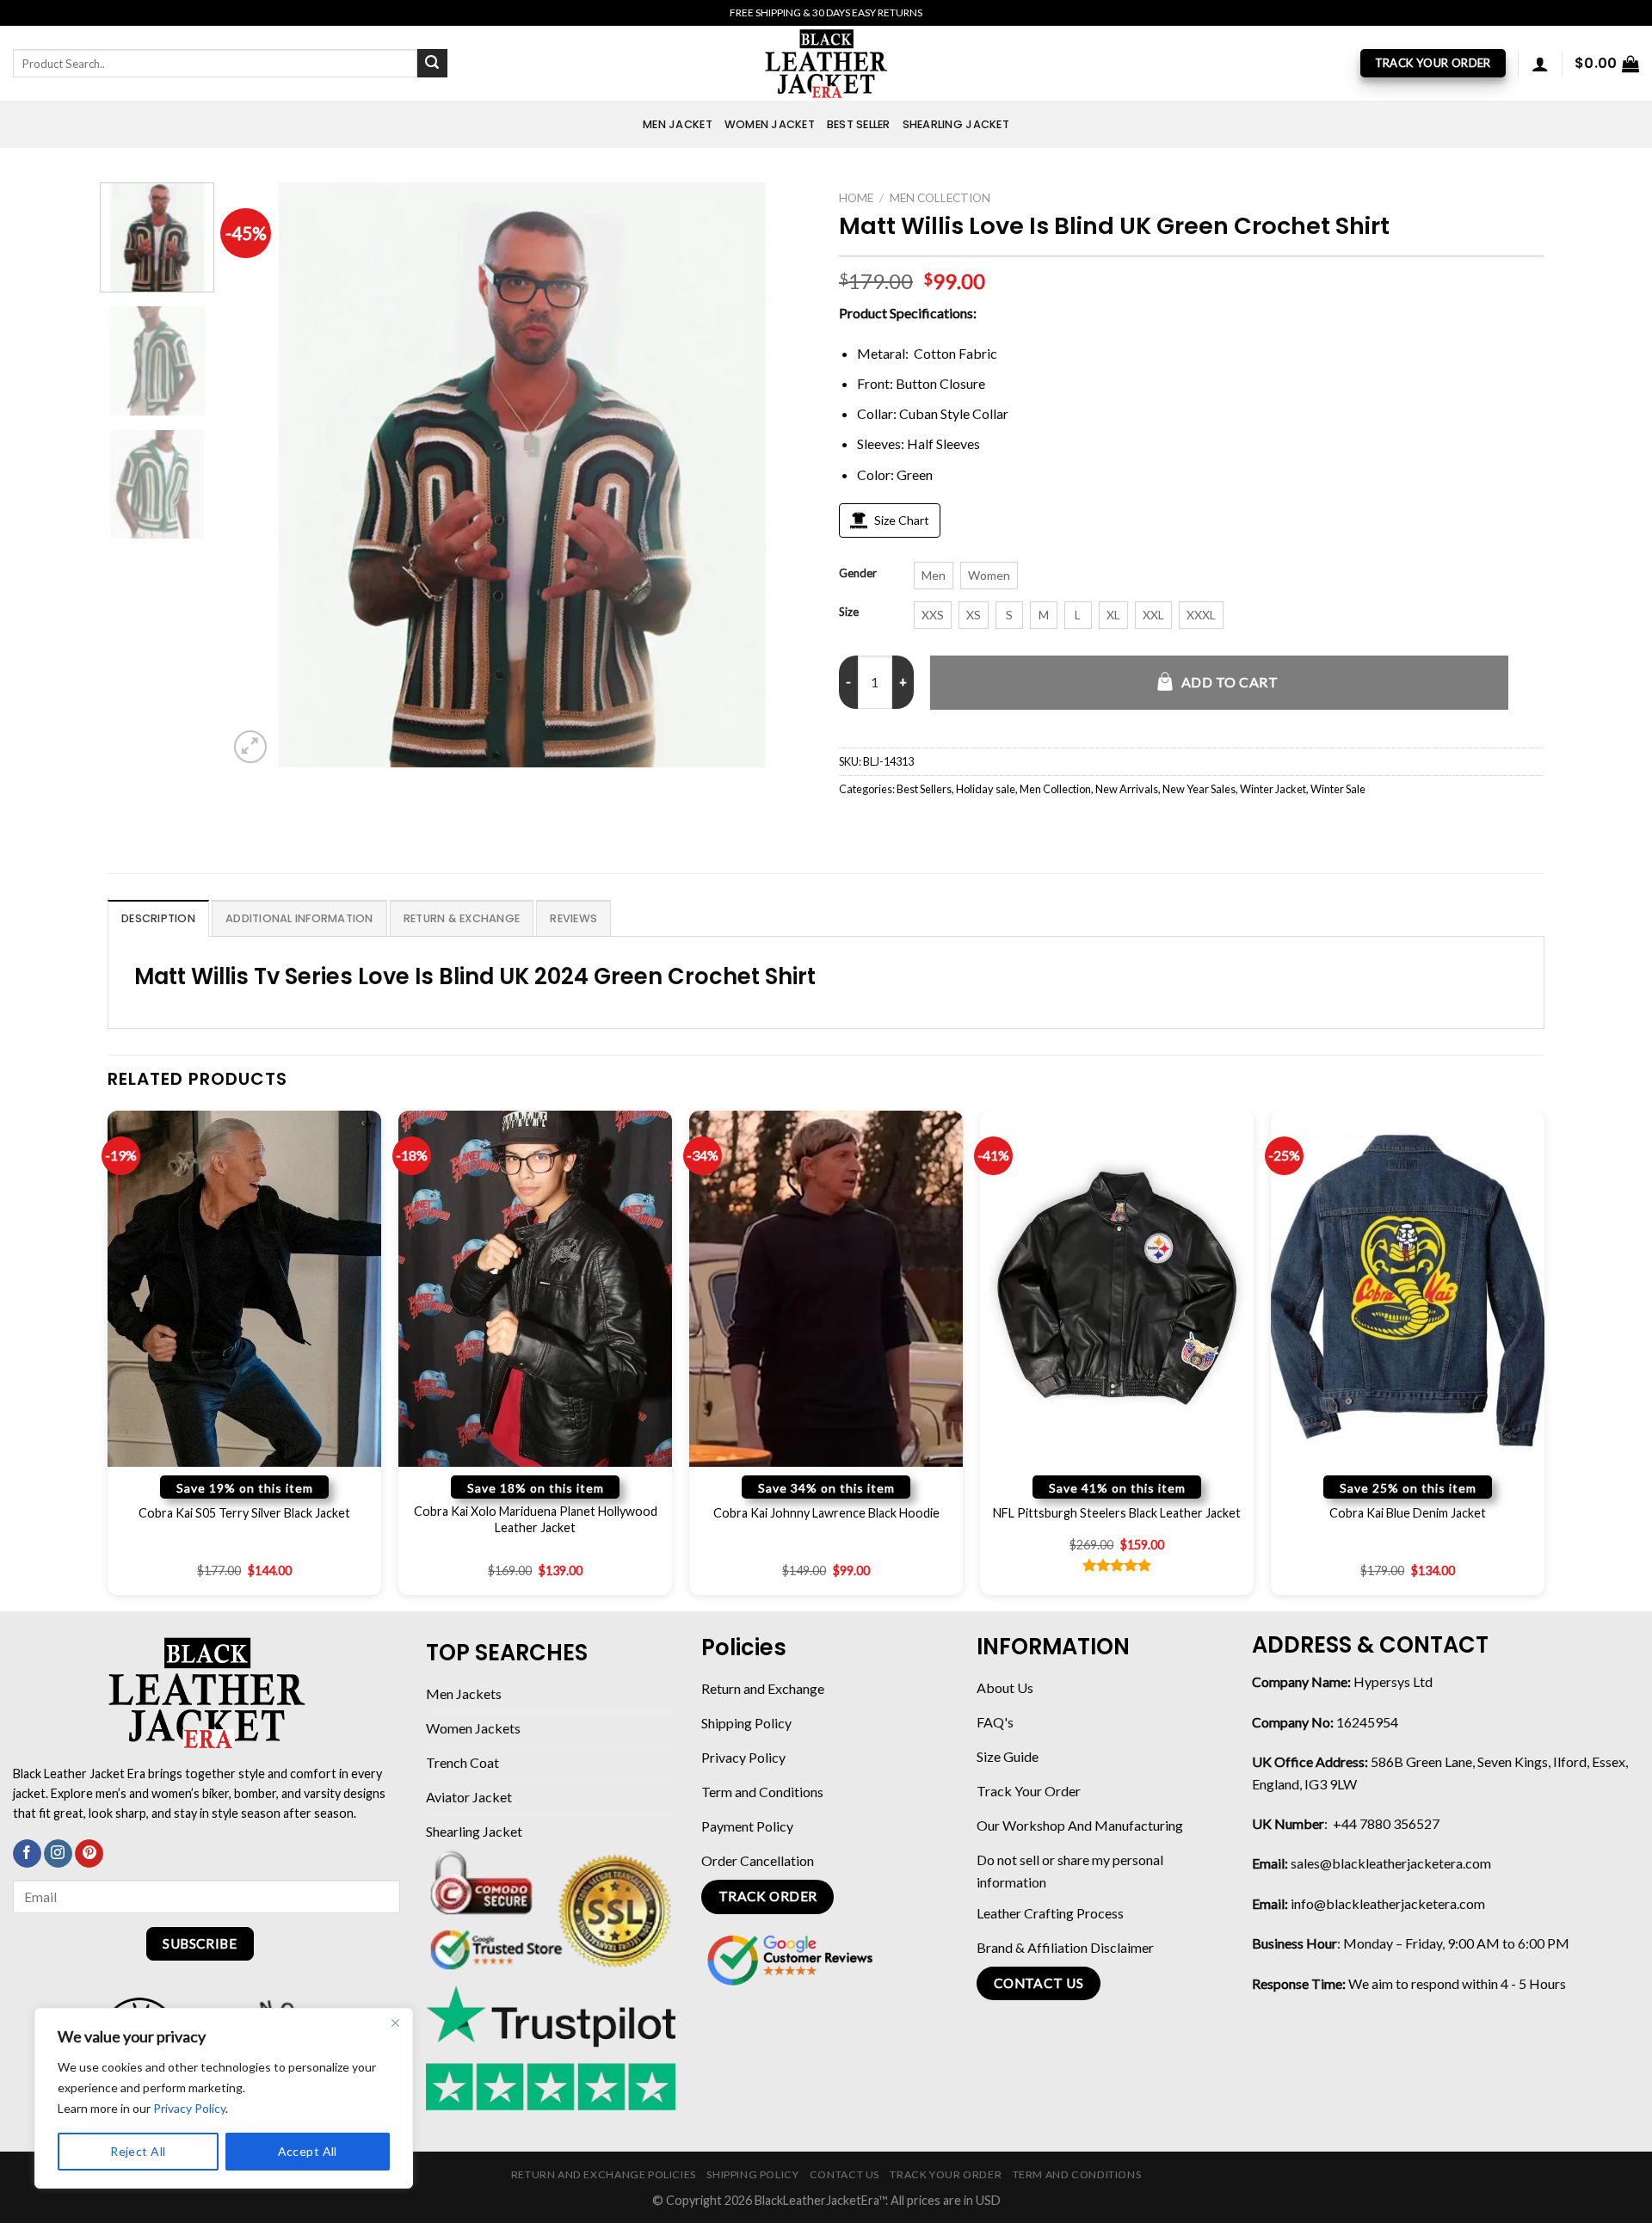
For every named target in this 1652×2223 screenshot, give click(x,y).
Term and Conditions (1077, 2174)
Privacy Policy (189, 2108)
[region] (224, 2098)
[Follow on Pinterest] (89, 1854)
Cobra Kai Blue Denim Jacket (1408, 1513)
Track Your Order (946, 2174)
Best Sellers (924, 789)
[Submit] (432, 64)
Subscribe (200, 1943)
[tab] (158, 918)
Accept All (308, 2151)
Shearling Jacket (956, 124)
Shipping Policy (752, 2174)
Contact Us (844, 2174)
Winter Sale (1338, 789)
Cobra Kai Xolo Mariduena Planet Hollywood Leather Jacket (536, 1519)
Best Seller (859, 124)
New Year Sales (1199, 789)
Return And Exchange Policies (604, 2174)
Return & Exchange (462, 918)
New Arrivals (1127, 789)
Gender (858, 574)
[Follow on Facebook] (27, 1854)
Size (849, 613)
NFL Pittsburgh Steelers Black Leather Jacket (1117, 1513)
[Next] (780, 475)
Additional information (299, 918)
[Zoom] (251, 747)
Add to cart (1230, 682)
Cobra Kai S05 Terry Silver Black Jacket (244, 1513)
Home (856, 198)
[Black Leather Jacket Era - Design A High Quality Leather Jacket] (826, 63)
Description (158, 918)
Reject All (138, 2151)
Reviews (573, 918)
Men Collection (940, 198)
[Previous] (262, 475)
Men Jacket (678, 124)
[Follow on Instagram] (58, 1854)
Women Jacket (770, 124)
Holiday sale (986, 789)
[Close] (395, 2023)
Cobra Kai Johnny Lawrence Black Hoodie (826, 1513)
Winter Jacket (1273, 789)
